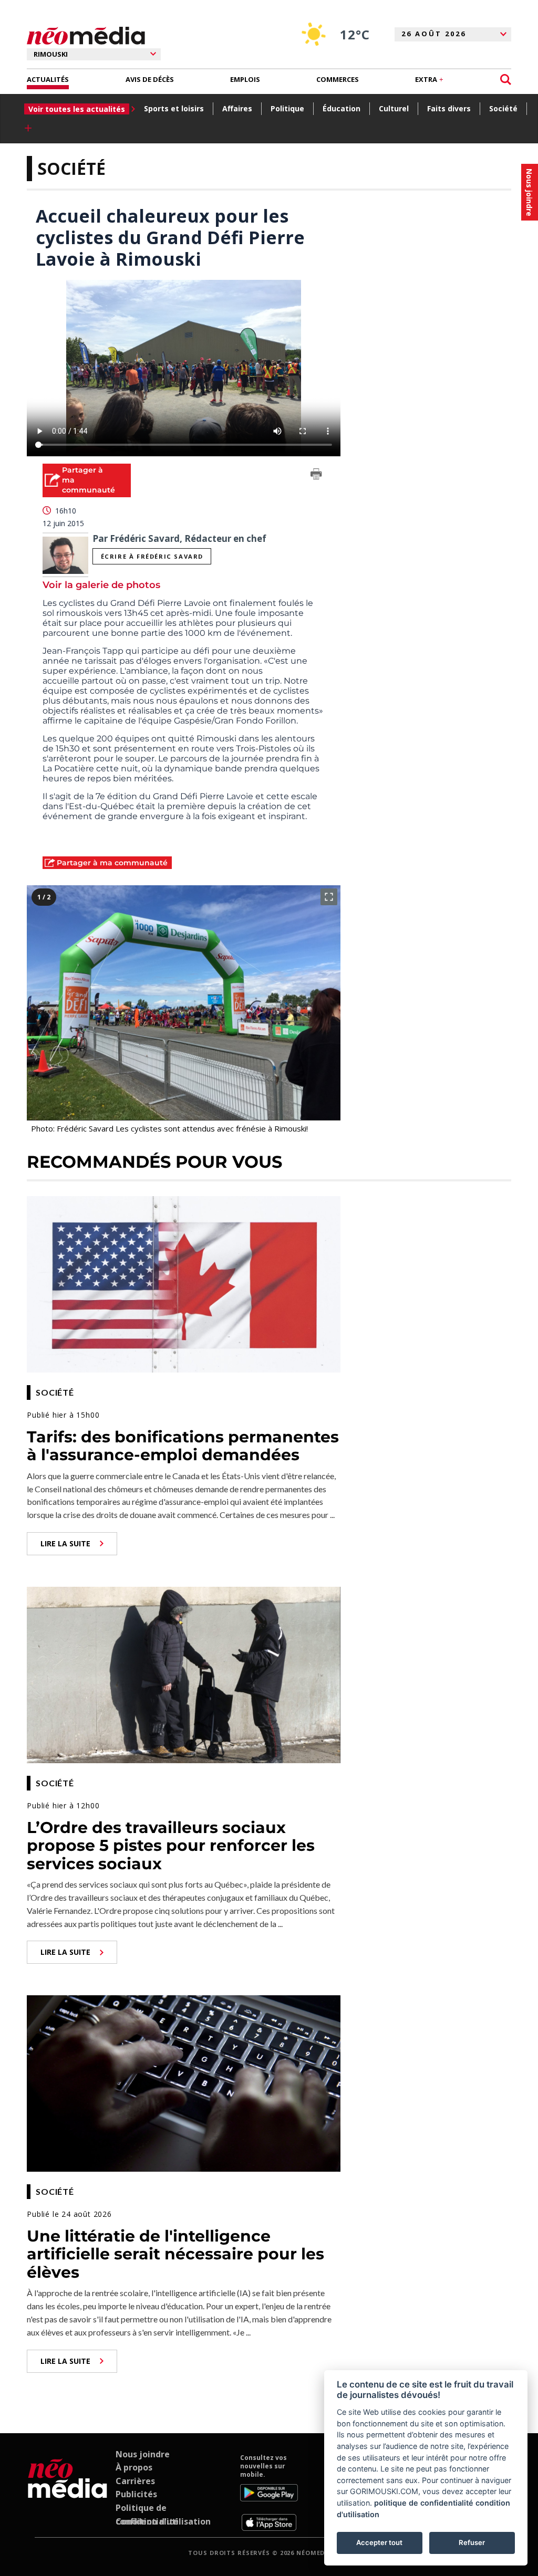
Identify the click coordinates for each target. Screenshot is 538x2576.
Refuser (472, 2542)
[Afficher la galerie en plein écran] (329, 897)
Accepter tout (379, 2542)
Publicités (136, 2494)
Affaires (237, 108)
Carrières (135, 2481)
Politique (287, 108)
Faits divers (449, 108)
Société (503, 108)
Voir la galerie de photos (101, 585)
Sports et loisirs (174, 108)
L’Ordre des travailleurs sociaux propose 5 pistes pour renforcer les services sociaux (171, 1846)
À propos (134, 2467)
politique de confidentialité (424, 2503)
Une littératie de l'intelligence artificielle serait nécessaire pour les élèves (175, 2254)
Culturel (394, 108)
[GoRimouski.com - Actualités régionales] (86, 36)
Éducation (342, 108)
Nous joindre (143, 2454)
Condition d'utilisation (163, 2521)
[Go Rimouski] (68, 2493)
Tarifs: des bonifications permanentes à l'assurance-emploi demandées (183, 1446)
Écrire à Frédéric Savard (152, 556)
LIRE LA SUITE (65, 1543)
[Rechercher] (506, 80)
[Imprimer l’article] (316, 476)
